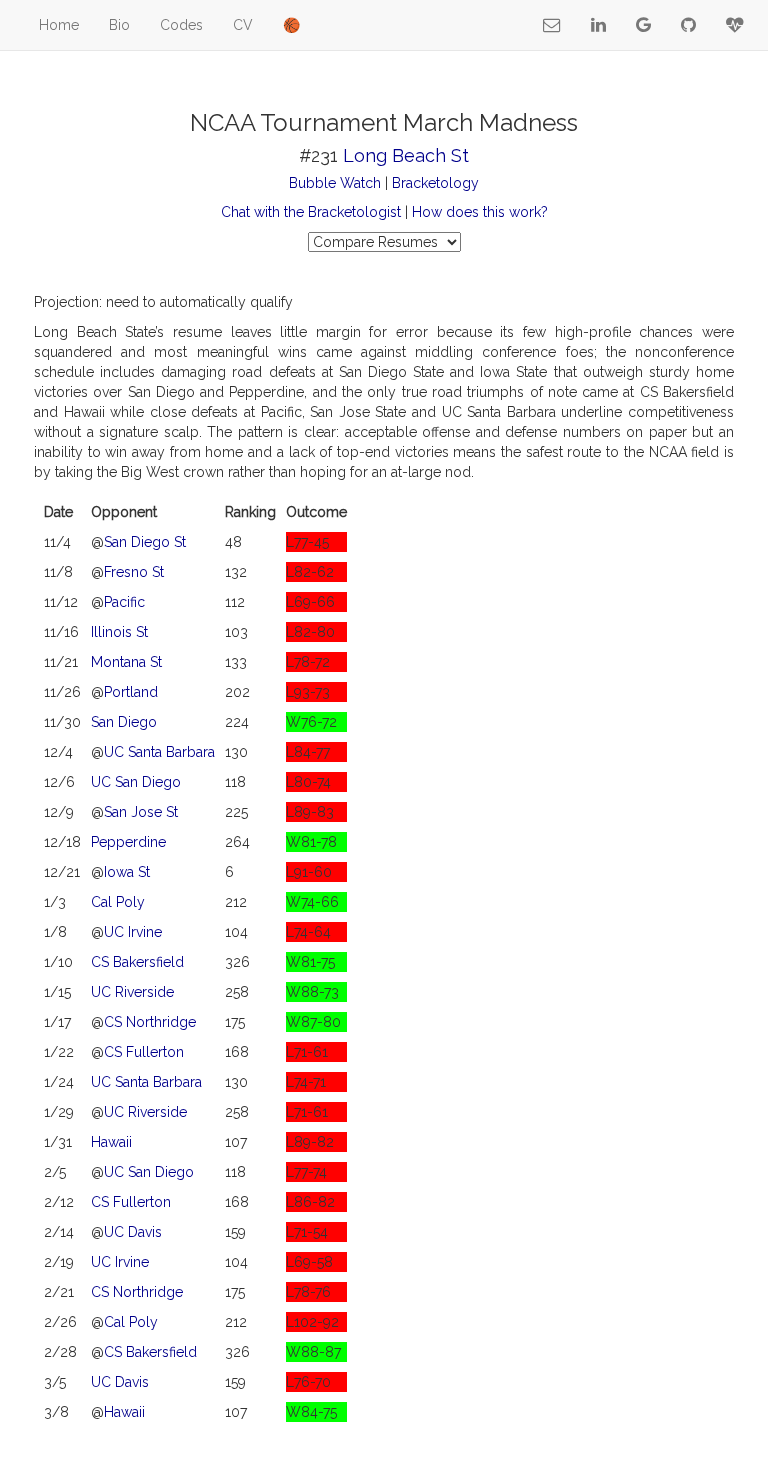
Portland (131, 692)
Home (59, 25)
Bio (119, 25)
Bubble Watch (335, 183)
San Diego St (145, 542)
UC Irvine (133, 932)
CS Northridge (150, 1022)
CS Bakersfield (137, 962)
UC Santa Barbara (159, 752)
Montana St (126, 662)
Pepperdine (128, 842)
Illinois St (119, 632)
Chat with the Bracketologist (311, 212)
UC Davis (133, 1232)
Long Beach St (406, 155)
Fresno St (134, 572)
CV (243, 25)
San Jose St (141, 812)
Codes (181, 25)
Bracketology (435, 183)
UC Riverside (132, 992)
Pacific (124, 602)
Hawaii (111, 1142)
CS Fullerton (144, 1052)
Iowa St (127, 872)
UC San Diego (136, 782)
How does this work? (480, 212)
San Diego (124, 722)
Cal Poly (118, 902)
